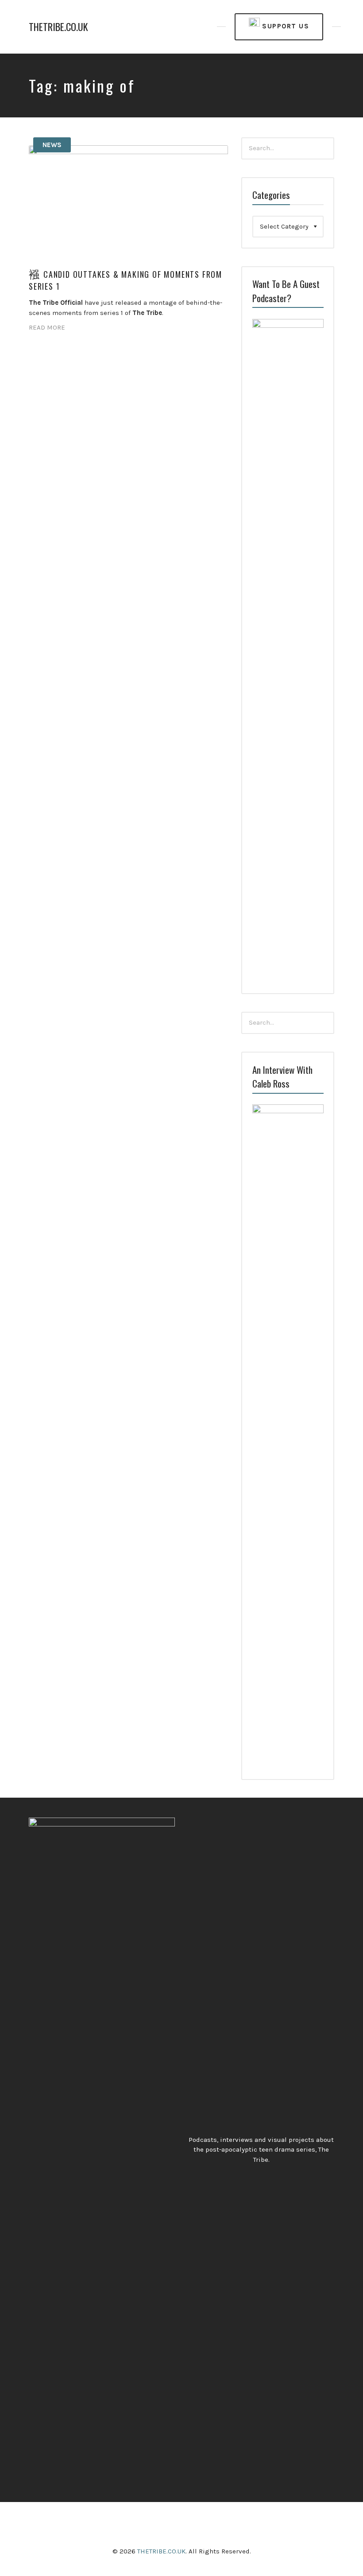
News (52, 145)
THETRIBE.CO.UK (58, 27)
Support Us (285, 26)
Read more (47, 327)
